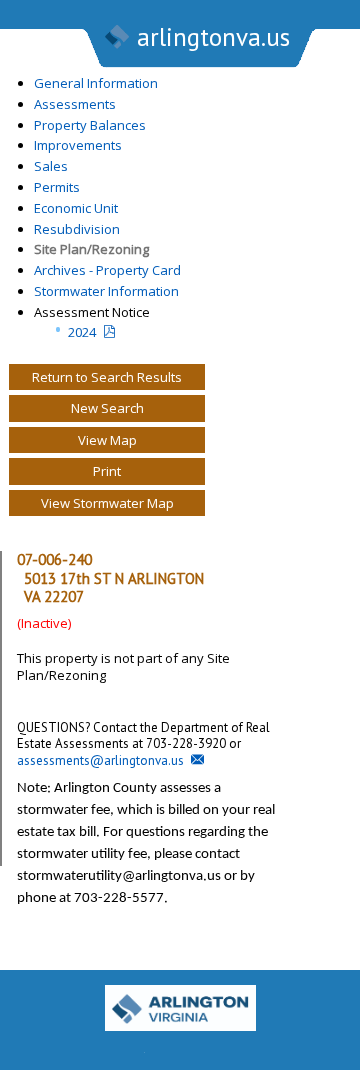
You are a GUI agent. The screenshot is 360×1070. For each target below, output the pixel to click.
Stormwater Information (106, 291)
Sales (51, 166)
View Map (107, 440)
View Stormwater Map (107, 503)
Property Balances (90, 125)
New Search (107, 408)
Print (107, 471)
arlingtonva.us (213, 37)
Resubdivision (77, 229)
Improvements (78, 145)
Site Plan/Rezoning (91, 249)
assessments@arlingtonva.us (100, 760)
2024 (82, 332)
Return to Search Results (107, 377)
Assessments (75, 104)
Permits (57, 187)
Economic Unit (76, 208)
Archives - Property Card (107, 270)
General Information (96, 83)
